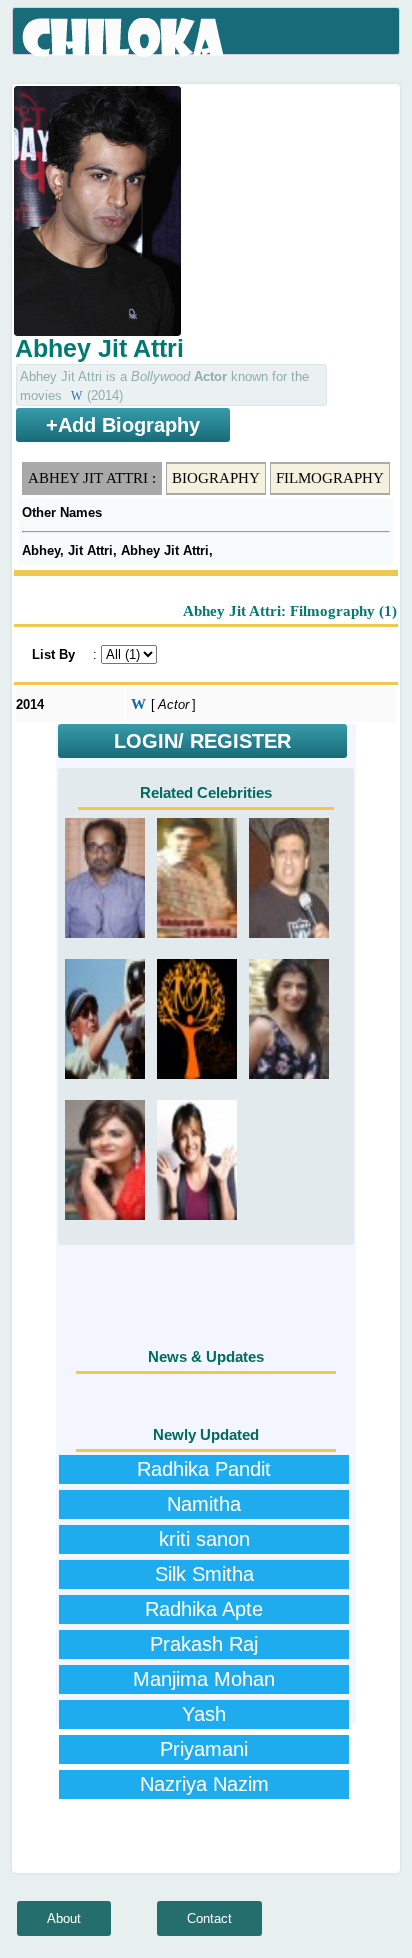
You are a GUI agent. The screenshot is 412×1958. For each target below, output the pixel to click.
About (64, 1918)
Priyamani (204, 1749)
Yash (204, 1714)
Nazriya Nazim (204, 1784)
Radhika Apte (204, 1609)
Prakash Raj (204, 1644)
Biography (216, 478)
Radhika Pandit (204, 1469)
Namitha (204, 1504)
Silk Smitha (204, 1574)
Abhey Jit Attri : (92, 478)
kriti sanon (204, 1539)
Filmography (330, 478)
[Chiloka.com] (124, 38)
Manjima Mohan (204, 1679)
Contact (209, 1918)
